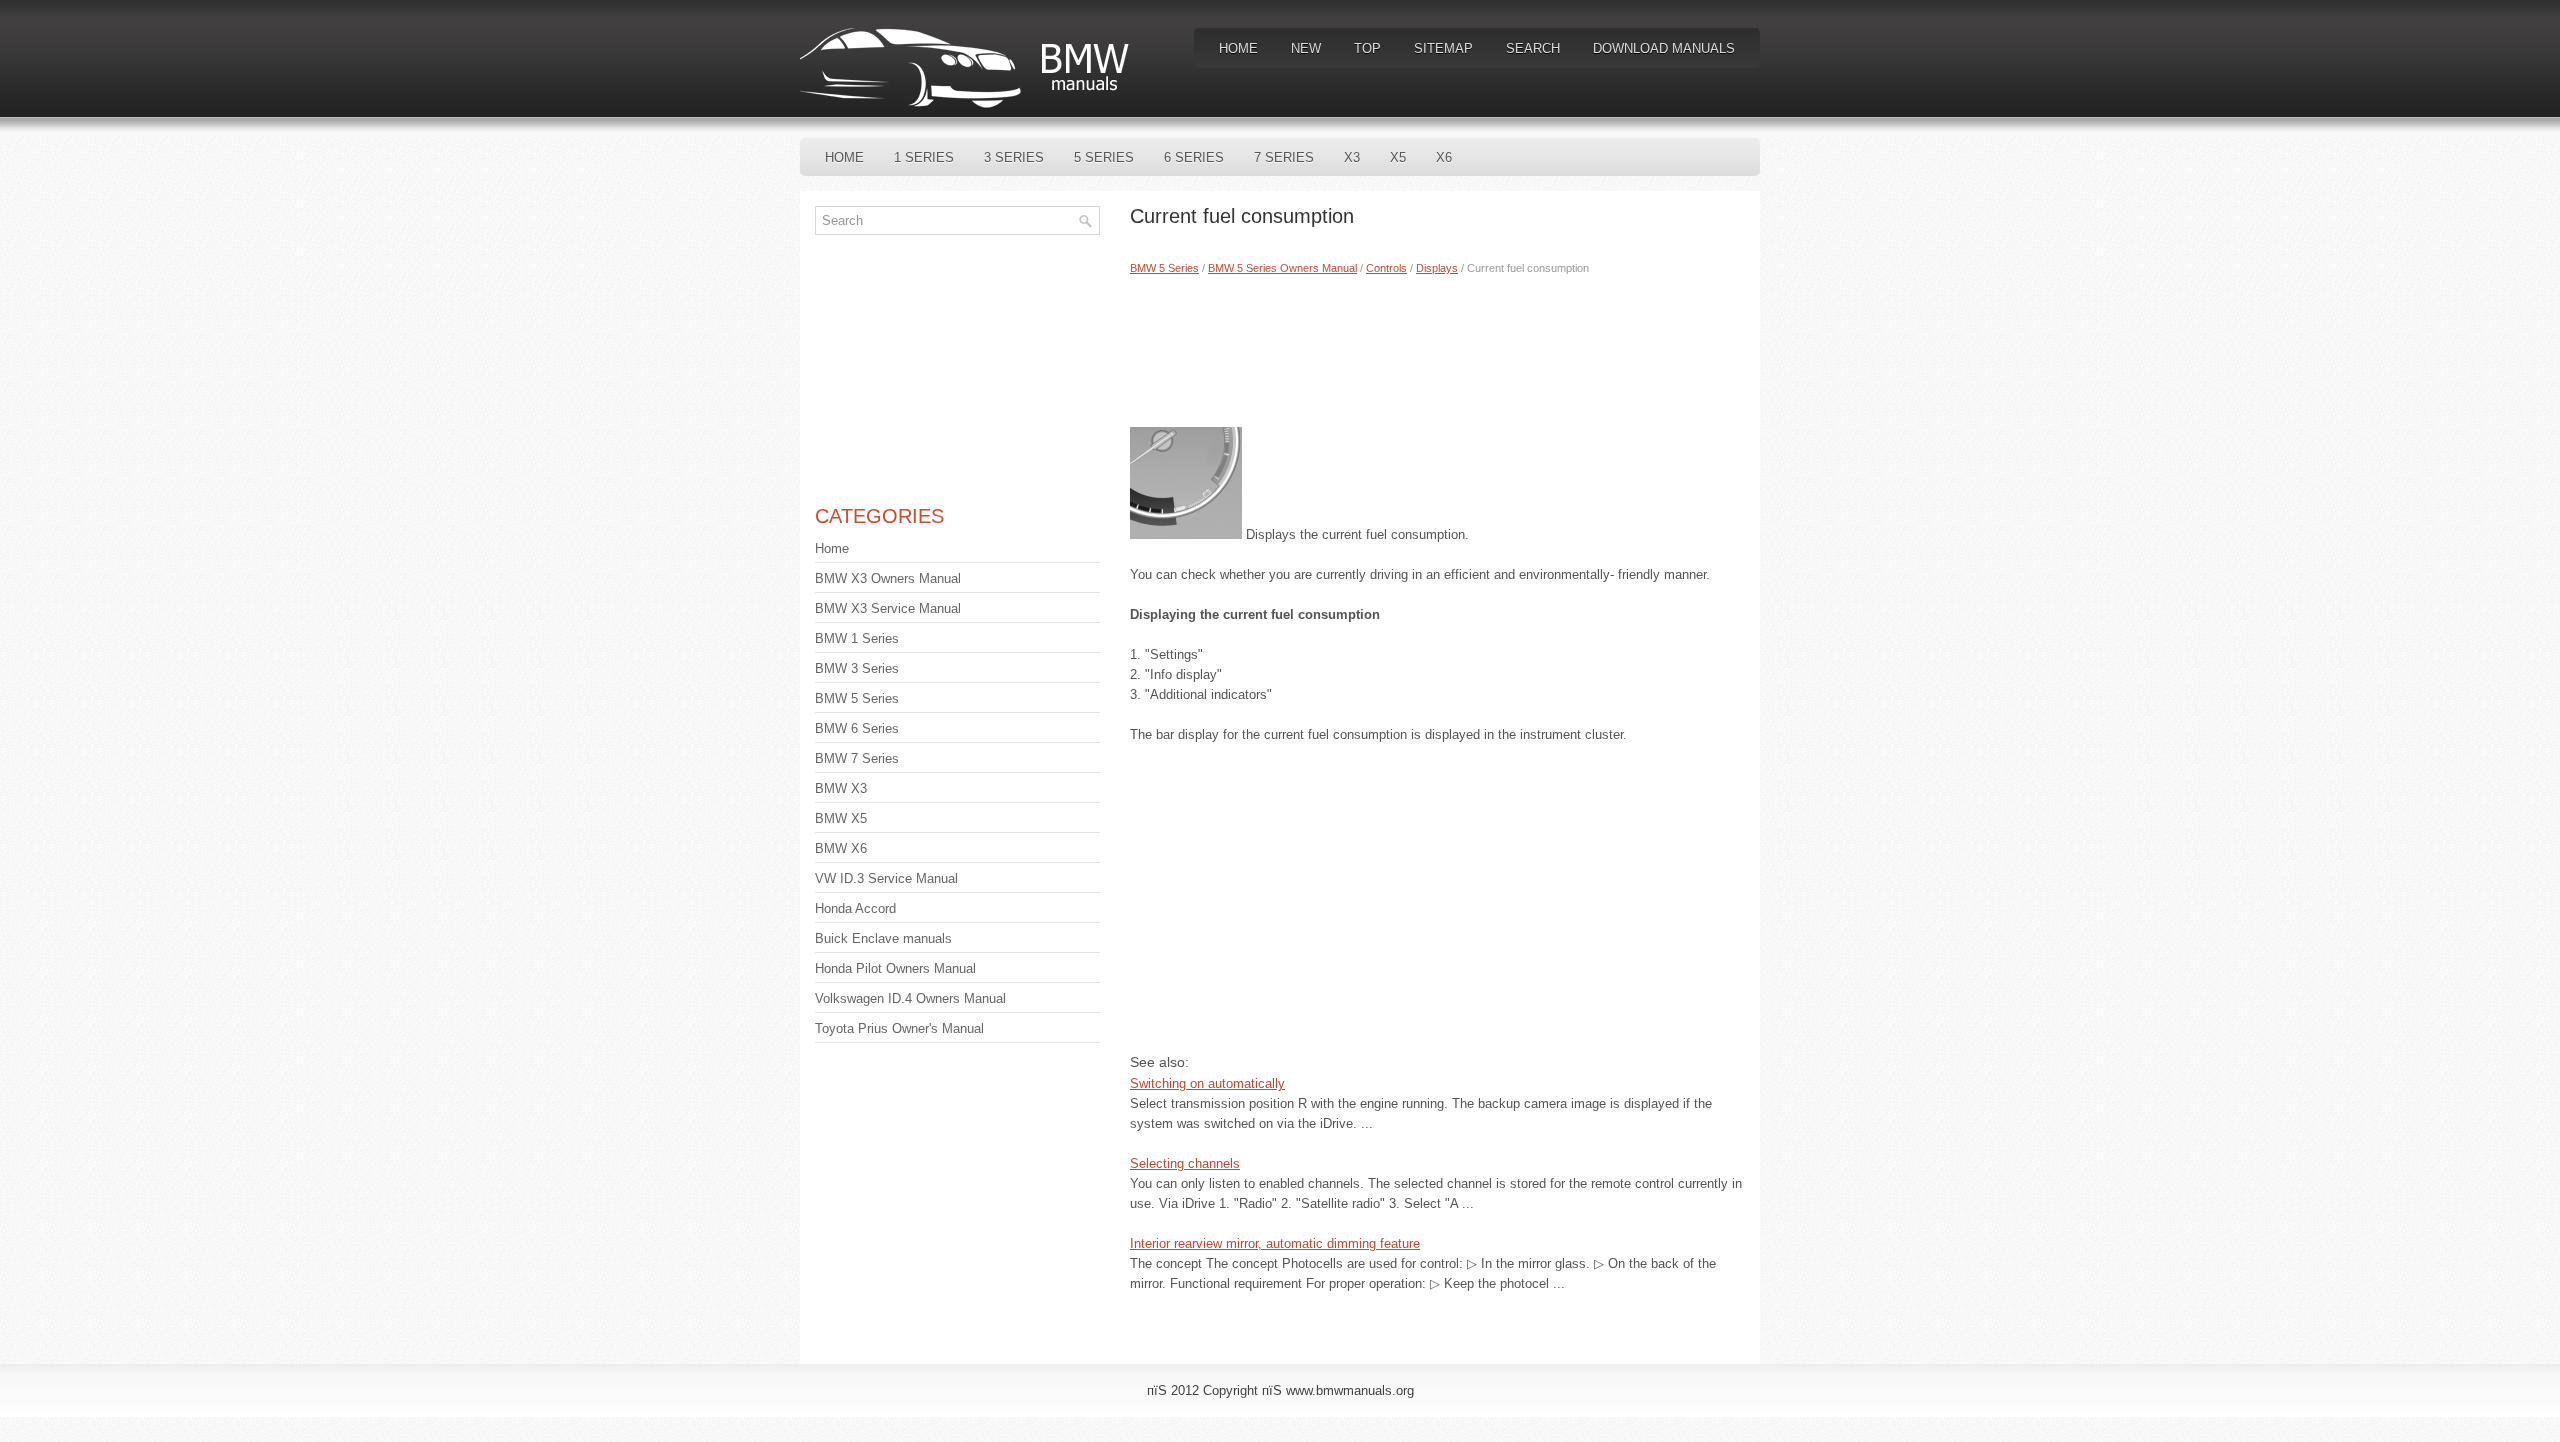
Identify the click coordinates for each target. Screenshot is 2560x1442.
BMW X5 (841, 818)
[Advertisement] (1437, 347)
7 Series (1284, 157)
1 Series (924, 157)
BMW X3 (841, 788)
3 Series (1014, 157)
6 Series (1194, 157)
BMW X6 (841, 848)
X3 (1352, 157)
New (1306, 48)
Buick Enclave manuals (883, 938)
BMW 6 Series (857, 728)
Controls (1386, 268)
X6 (1444, 157)
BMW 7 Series (857, 758)
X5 (1398, 157)
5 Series (1104, 157)
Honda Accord (855, 908)
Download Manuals (1664, 48)
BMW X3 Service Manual (888, 608)
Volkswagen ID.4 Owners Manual (910, 998)
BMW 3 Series (857, 668)
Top (1367, 48)
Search (1533, 48)
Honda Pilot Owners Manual (895, 968)
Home (1238, 48)
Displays (1437, 268)
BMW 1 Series (857, 638)
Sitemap (1443, 48)
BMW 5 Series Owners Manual (1282, 268)
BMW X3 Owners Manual (888, 578)
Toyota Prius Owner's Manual (899, 1028)
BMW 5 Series (1164, 268)
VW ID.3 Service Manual (886, 878)
